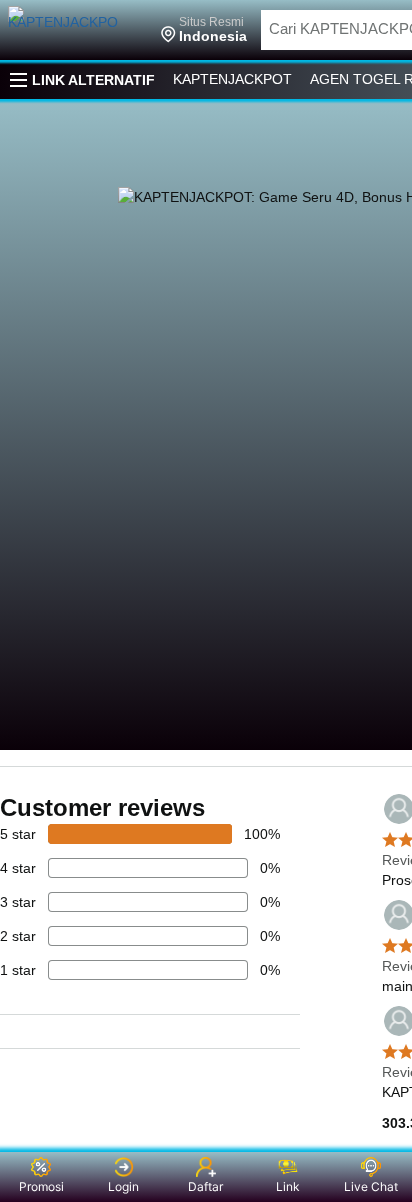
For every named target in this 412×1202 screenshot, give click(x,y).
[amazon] (77, 30)
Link (288, 1186)
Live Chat (371, 1186)
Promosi (41, 1186)
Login (123, 1186)
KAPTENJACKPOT (232, 79)
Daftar (205, 1186)
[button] (204, 30)
